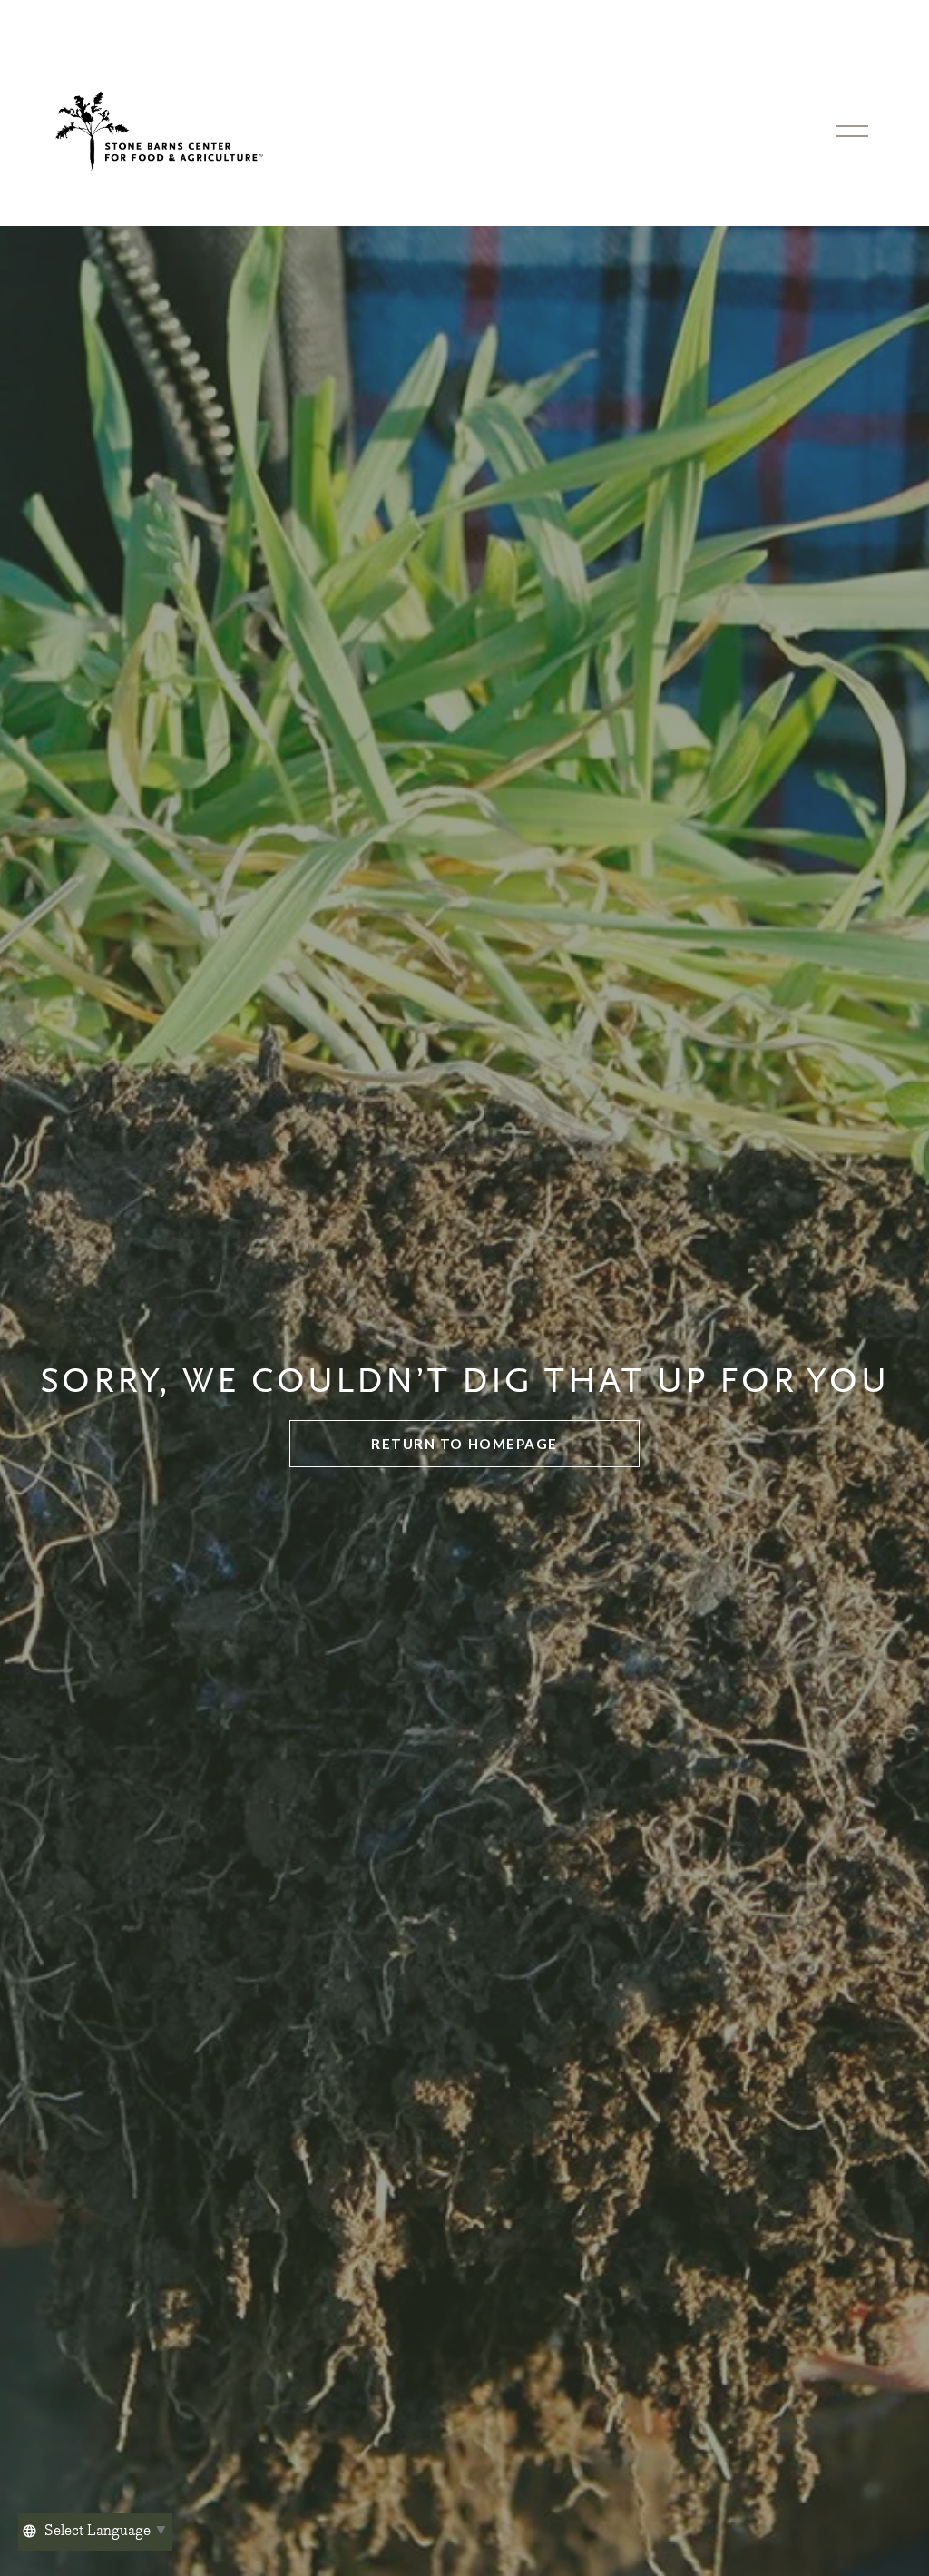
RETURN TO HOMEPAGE (464, 1444)
